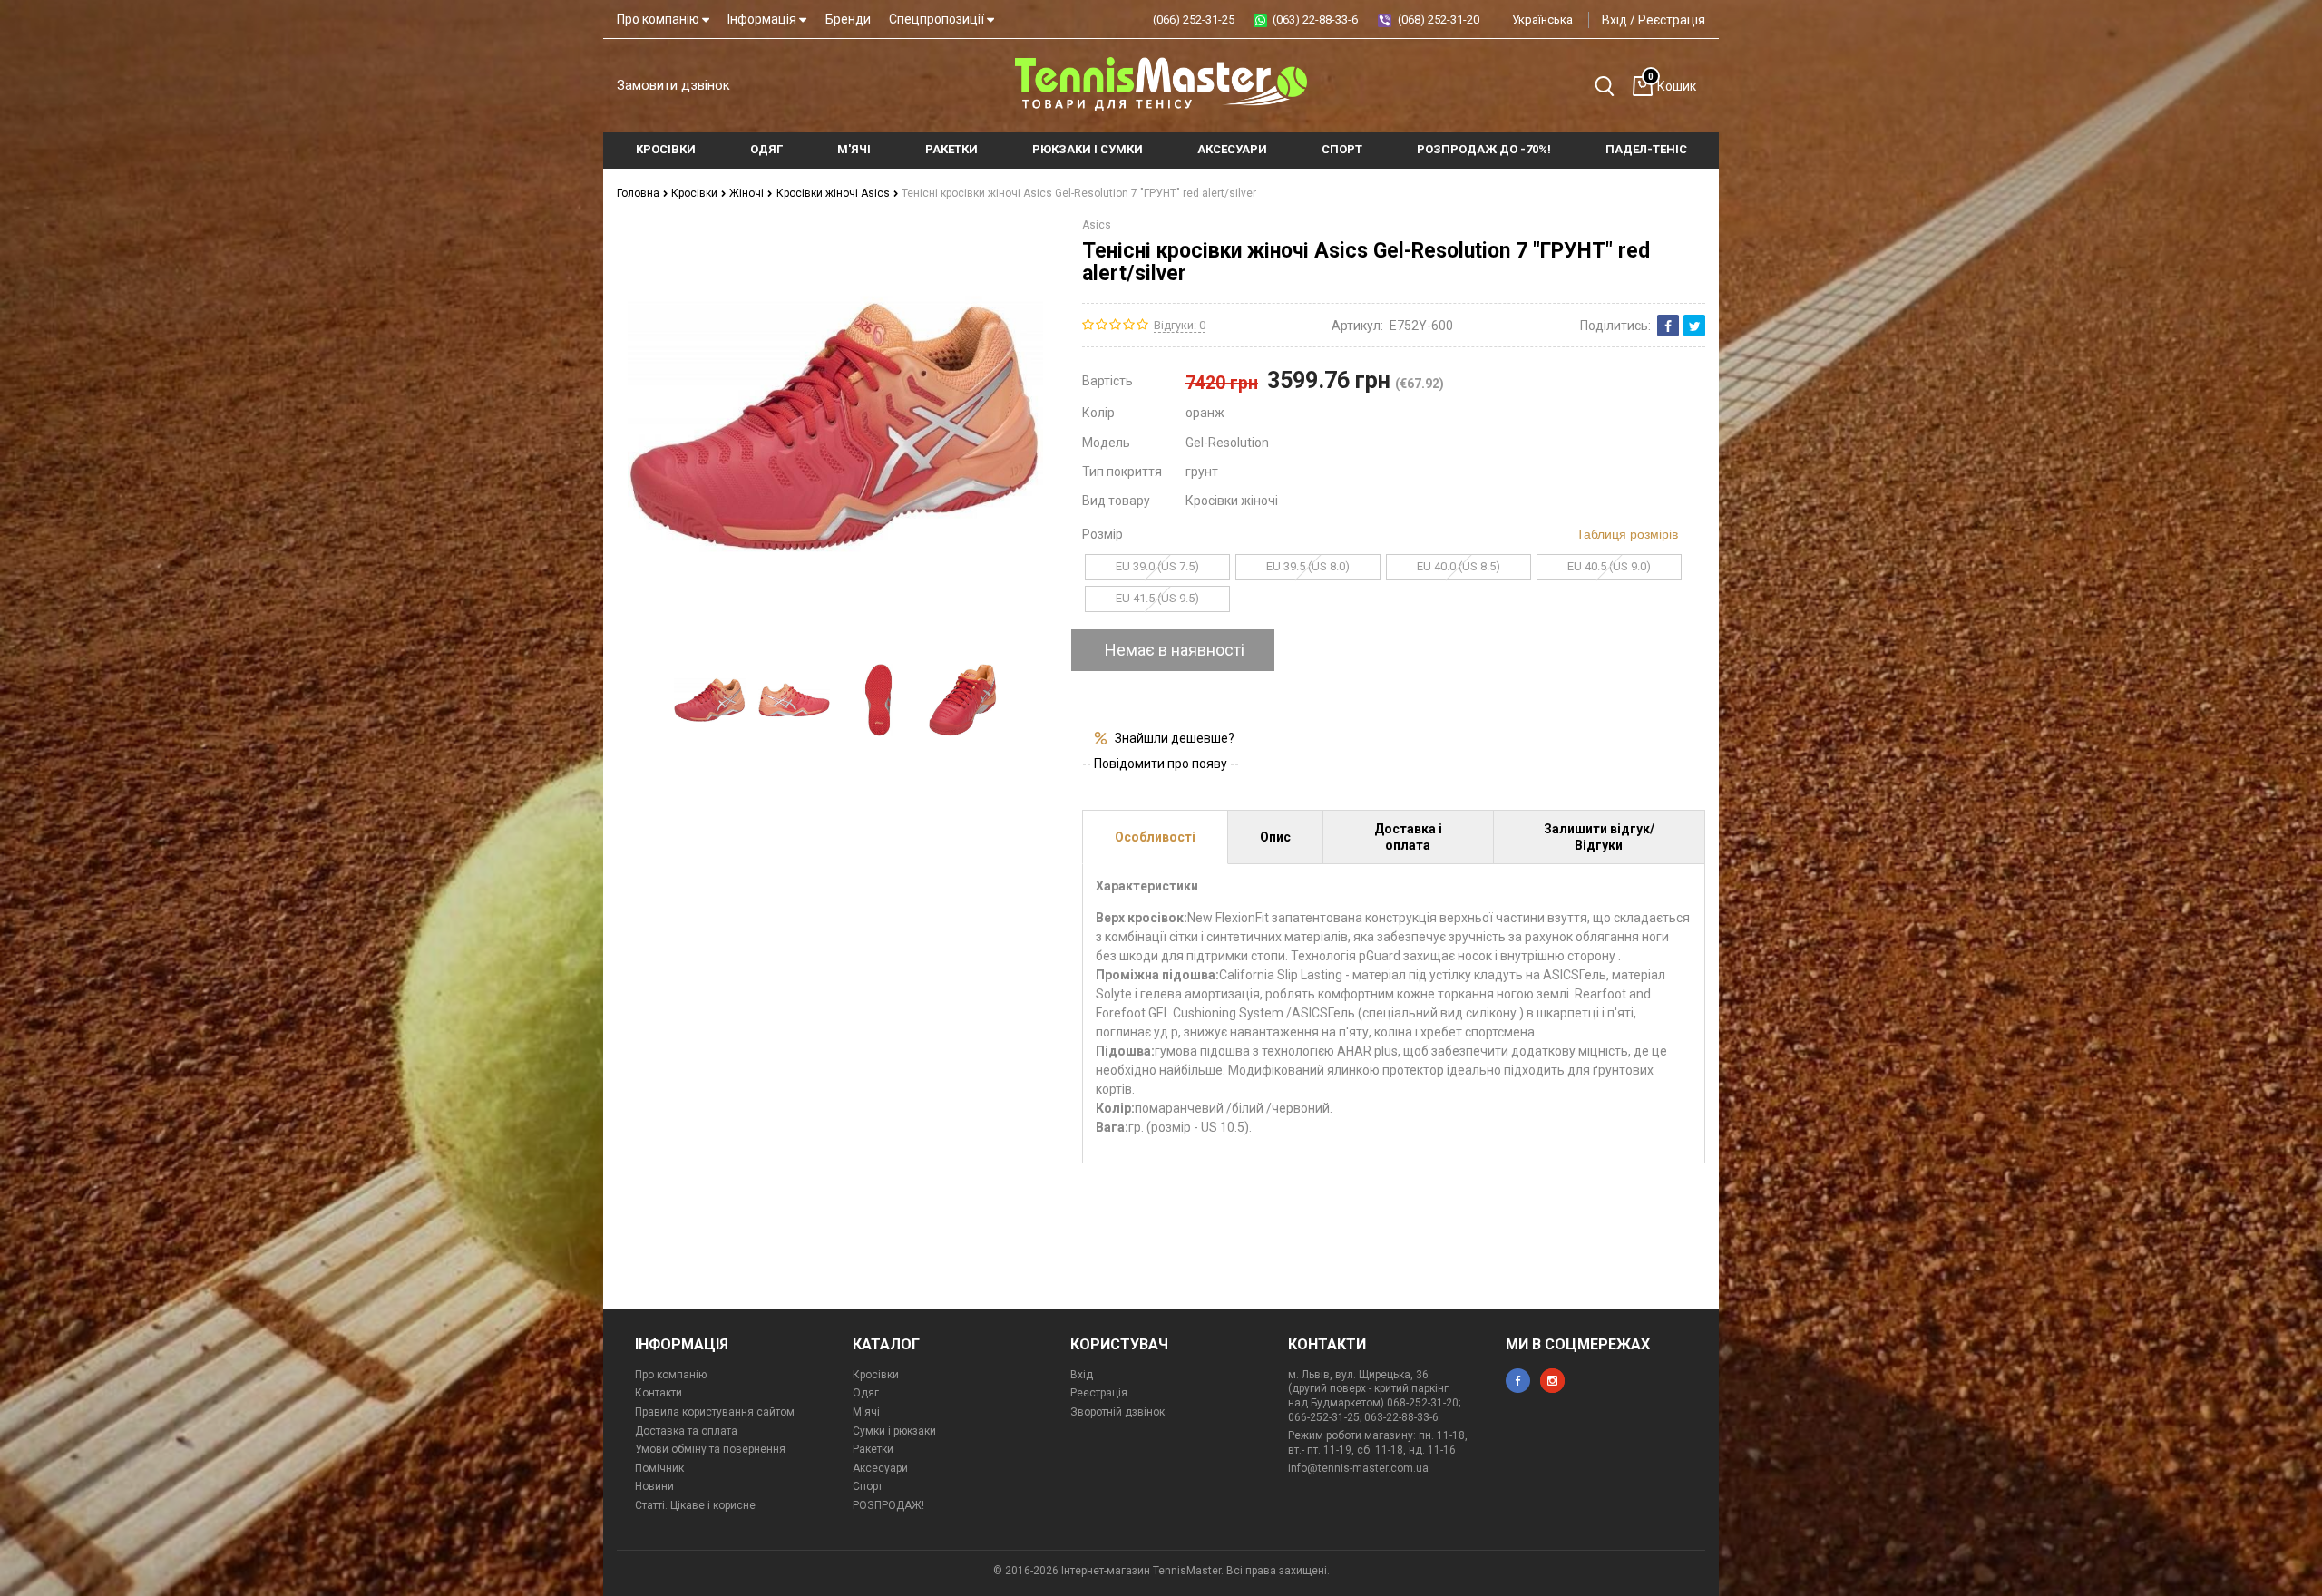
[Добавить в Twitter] (1694, 326)
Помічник (659, 1468)
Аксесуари (880, 1468)
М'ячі (866, 1412)
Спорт (868, 1486)
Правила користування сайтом (715, 1412)
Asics (1097, 225)
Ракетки (873, 1449)
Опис (1275, 837)
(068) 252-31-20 (1439, 19)
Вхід (1615, 20)
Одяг (866, 1393)
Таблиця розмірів (1627, 534)
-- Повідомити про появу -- (1161, 764)
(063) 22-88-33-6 (1315, 19)
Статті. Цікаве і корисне (695, 1505)
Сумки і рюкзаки (894, 1431)
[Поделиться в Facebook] (1668, 326)
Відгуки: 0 (1180, 325)
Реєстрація (1672, 20)
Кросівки (696, 193)
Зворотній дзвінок (1117, 1412)
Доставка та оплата (686, 1431)
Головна (639, 193)
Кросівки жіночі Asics (834, 193)
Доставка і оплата (1408, 837)
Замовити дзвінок (673, 85)
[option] (710, 700)
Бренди (848, 19)
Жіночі (748, 193)
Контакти (659, 1393)
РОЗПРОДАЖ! (888, 1505)
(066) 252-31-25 (1194, 19)
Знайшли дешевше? (1175, 738)
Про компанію (659, 19)
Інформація (763, 19)
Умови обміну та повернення (710, 1449)
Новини (654, 1486)
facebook (1518, 1381)
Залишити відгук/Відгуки (1599, 837)
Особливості (1155, 837)
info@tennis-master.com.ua (1358, 1468)
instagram (1552, 1381)
